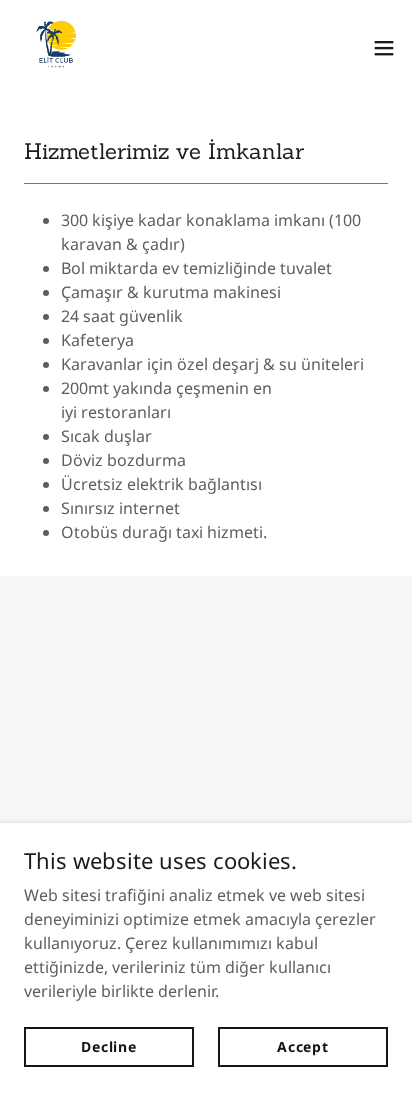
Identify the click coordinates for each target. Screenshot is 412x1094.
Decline (109, 1046)
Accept (303, 1046)
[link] (56, 48)
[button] (384, 48)
